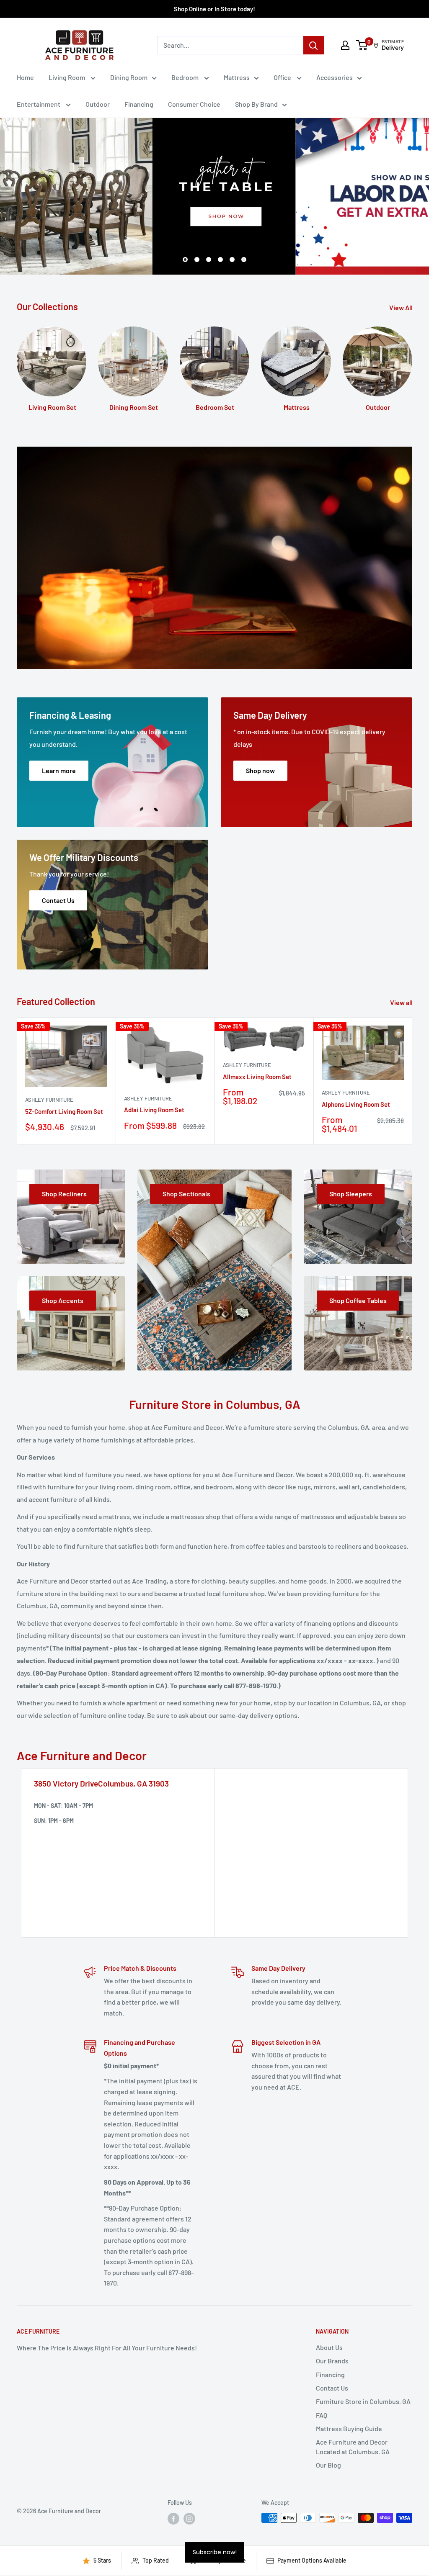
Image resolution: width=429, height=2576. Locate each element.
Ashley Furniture (49, 1100)
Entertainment (39, 104)
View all (402, 1002)
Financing (139, 104)
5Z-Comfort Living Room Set (64, 1111)
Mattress (237, 77)
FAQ (322, 2415)
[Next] (412, 366)
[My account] (345, 45)
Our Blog (328, 2465)
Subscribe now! (215, 2552)
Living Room (67, 77)
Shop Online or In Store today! (214, 9)
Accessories (335, 77)
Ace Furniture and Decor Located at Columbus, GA (353, 2446)
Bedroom (186, 77)
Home (25, 77)
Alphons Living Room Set (356, 1104)
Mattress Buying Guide (349, 2428)
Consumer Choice (194, 104)
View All (402, 307)
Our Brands (332, 2361)
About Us (329, 2347)
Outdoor (98, 104)
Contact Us (332, 2388)
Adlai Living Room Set (154, 1110)
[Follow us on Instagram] (189, 2519)
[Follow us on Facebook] (173, 2519)
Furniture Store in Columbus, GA (363, 2401)
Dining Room (129, 77)
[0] (362, 45)
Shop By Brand (256, 104)
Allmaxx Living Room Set (257, 1077)
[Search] (314, 45)
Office (283, 77)
